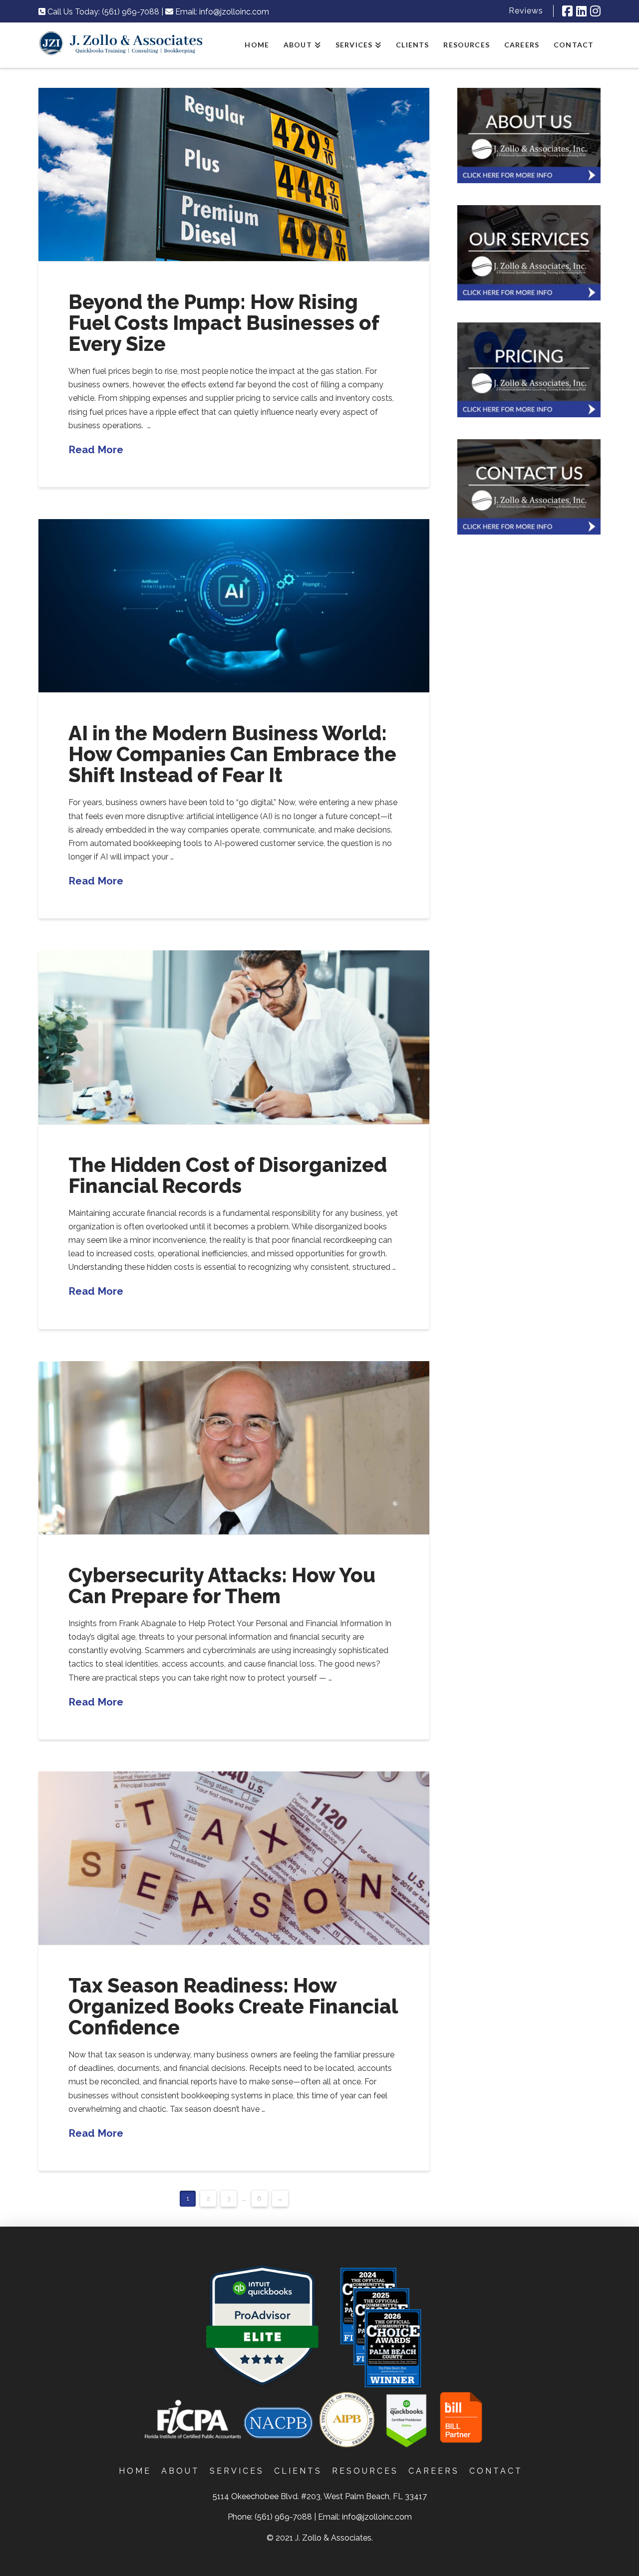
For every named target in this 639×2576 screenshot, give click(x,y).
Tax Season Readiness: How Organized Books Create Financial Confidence (233, 2006)
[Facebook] (567, 11)
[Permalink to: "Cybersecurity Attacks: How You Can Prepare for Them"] (234, 1448)
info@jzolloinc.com (234, 12)
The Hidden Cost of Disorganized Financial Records (228, 1175)
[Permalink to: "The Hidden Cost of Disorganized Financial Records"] (234, 1037)
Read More (96, 450)
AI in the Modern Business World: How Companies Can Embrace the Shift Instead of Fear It (232, 754)
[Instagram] (595, 11)
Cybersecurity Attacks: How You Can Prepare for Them (222, 1585)
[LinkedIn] (581, 11)
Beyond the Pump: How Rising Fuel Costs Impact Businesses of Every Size (224, 323)
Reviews (526, 11)
